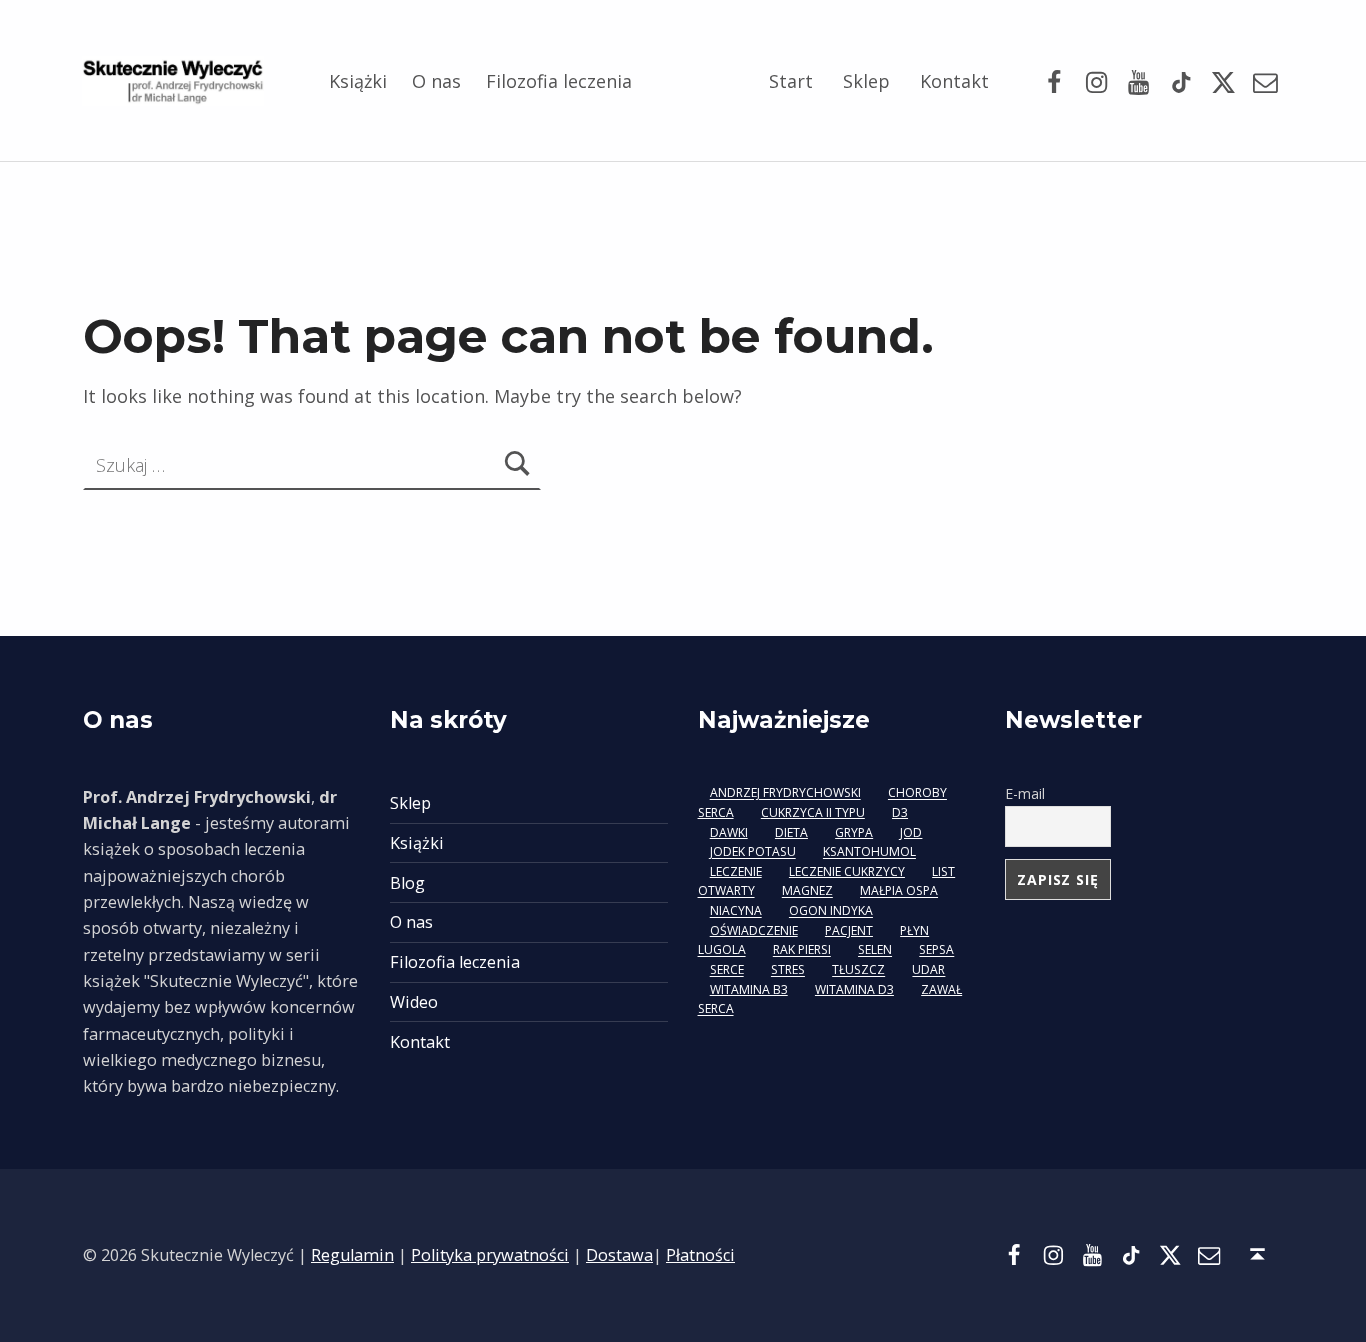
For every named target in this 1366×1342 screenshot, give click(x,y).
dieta (791, 832)
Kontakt (954, 81)
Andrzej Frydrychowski (785, 793)
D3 (900, 812)
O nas (436, 81)
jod (911, 832)
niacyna (736, 911)
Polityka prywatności (490, 1255)
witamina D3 (854, 989)
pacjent (849, 930)
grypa (854, 832)
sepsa (936, 950)
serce (727, 970)
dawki (729, 832)
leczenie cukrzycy (847, 871)
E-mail (1025, 793)
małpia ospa (899, 891)
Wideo (414, 1002)
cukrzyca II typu (813, 812)
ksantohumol (869, 852)
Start (791, 81)
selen (875, 950)
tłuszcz (858, 970)
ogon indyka (831, 911)
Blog (407, 883)
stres (788, 970)
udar (928, 970)
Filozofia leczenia (559, 81)
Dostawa (619, 1255)
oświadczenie (754, 930)
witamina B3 (749, 989)
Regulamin (352, 1255)
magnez (807, 891)
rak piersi (802, 950)
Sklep (866, 81)
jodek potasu (753, 852)
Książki (358, 81)
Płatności (700, 1255)
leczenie (736, 871)
